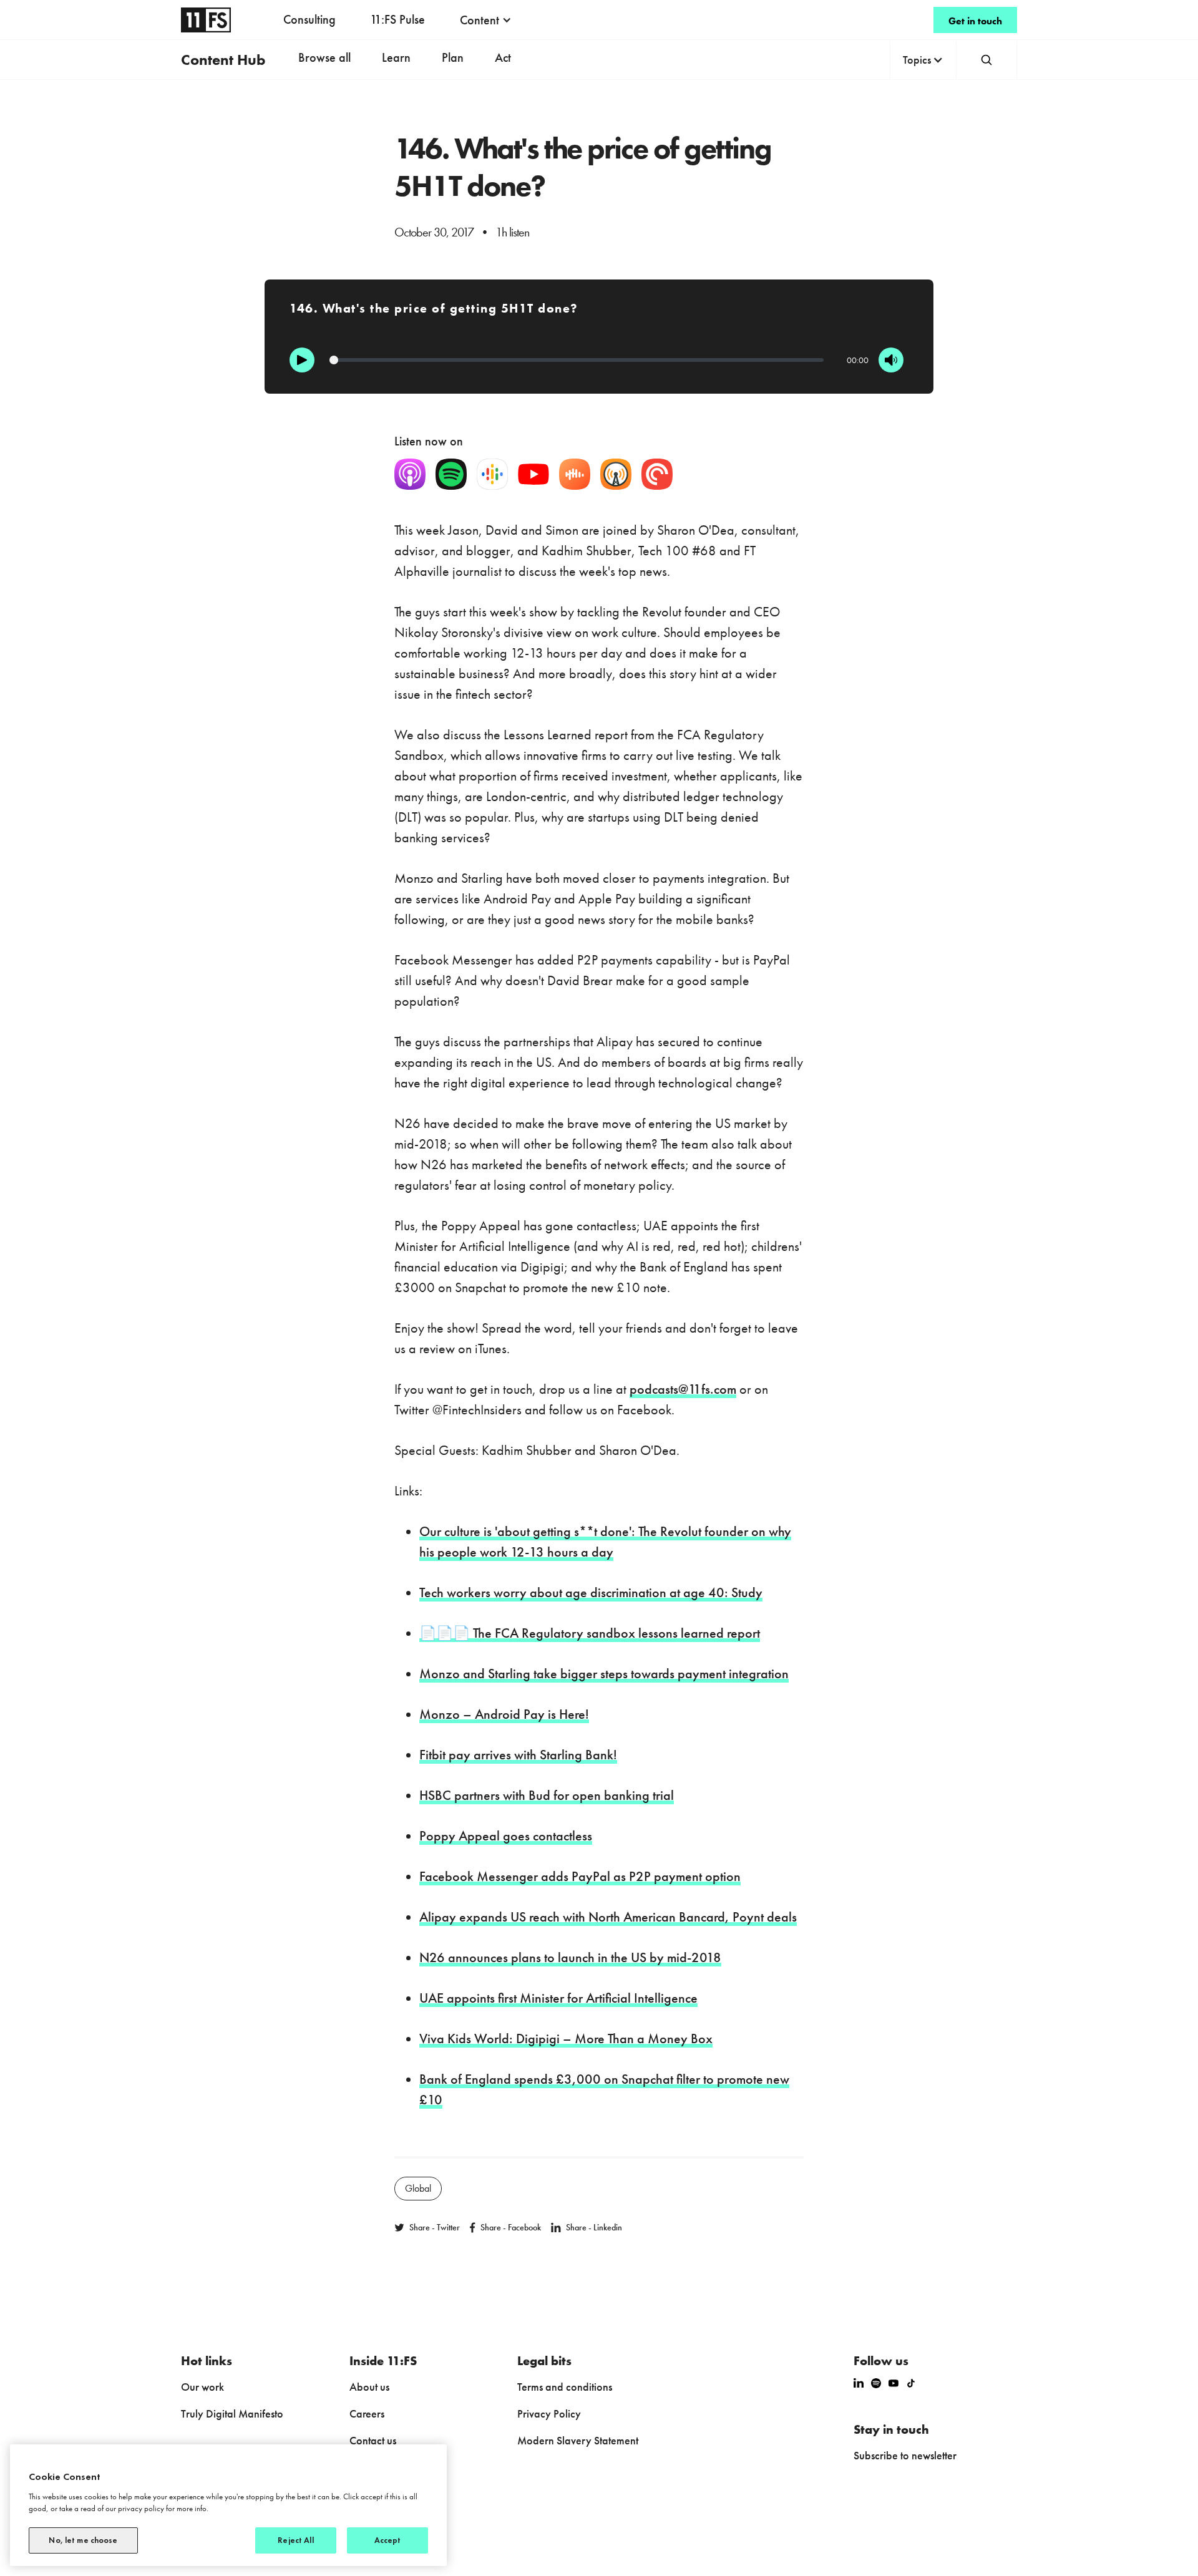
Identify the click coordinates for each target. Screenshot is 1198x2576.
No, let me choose (83, 2540)
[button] (486, 20)
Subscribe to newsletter (905, 2455)
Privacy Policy (549, 2413)
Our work (202, 2387)
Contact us (373, 2440)
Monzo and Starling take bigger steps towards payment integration (604, 1674)
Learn (396, 57)
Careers (367, 2413)
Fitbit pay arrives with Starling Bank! (518, 1755)
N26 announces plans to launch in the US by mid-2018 (570, 1957)
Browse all (324, 57)
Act (503, 57)
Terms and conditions (565, 2387)
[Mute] (891, 360)
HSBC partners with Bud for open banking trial (547, 1795)
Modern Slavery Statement (578, 2440)
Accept (388, 2540)
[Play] (302, 360)
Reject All (295, 2540)
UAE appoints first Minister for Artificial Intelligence (558, 1998)
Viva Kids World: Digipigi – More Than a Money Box (566, 2039)
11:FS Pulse (397, 19)
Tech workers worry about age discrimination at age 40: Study (591, 1592)
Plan (453, 57)
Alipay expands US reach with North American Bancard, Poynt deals (608, 1917)
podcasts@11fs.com (683, 1389)
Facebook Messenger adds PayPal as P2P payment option (580, 1876)
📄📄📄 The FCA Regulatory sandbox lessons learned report (590, 1633)
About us (369, 2387)
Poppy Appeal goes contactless (506, 1836)
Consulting (309, 19)
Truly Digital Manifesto (232, 2413)
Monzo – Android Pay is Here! (504, 1714)
